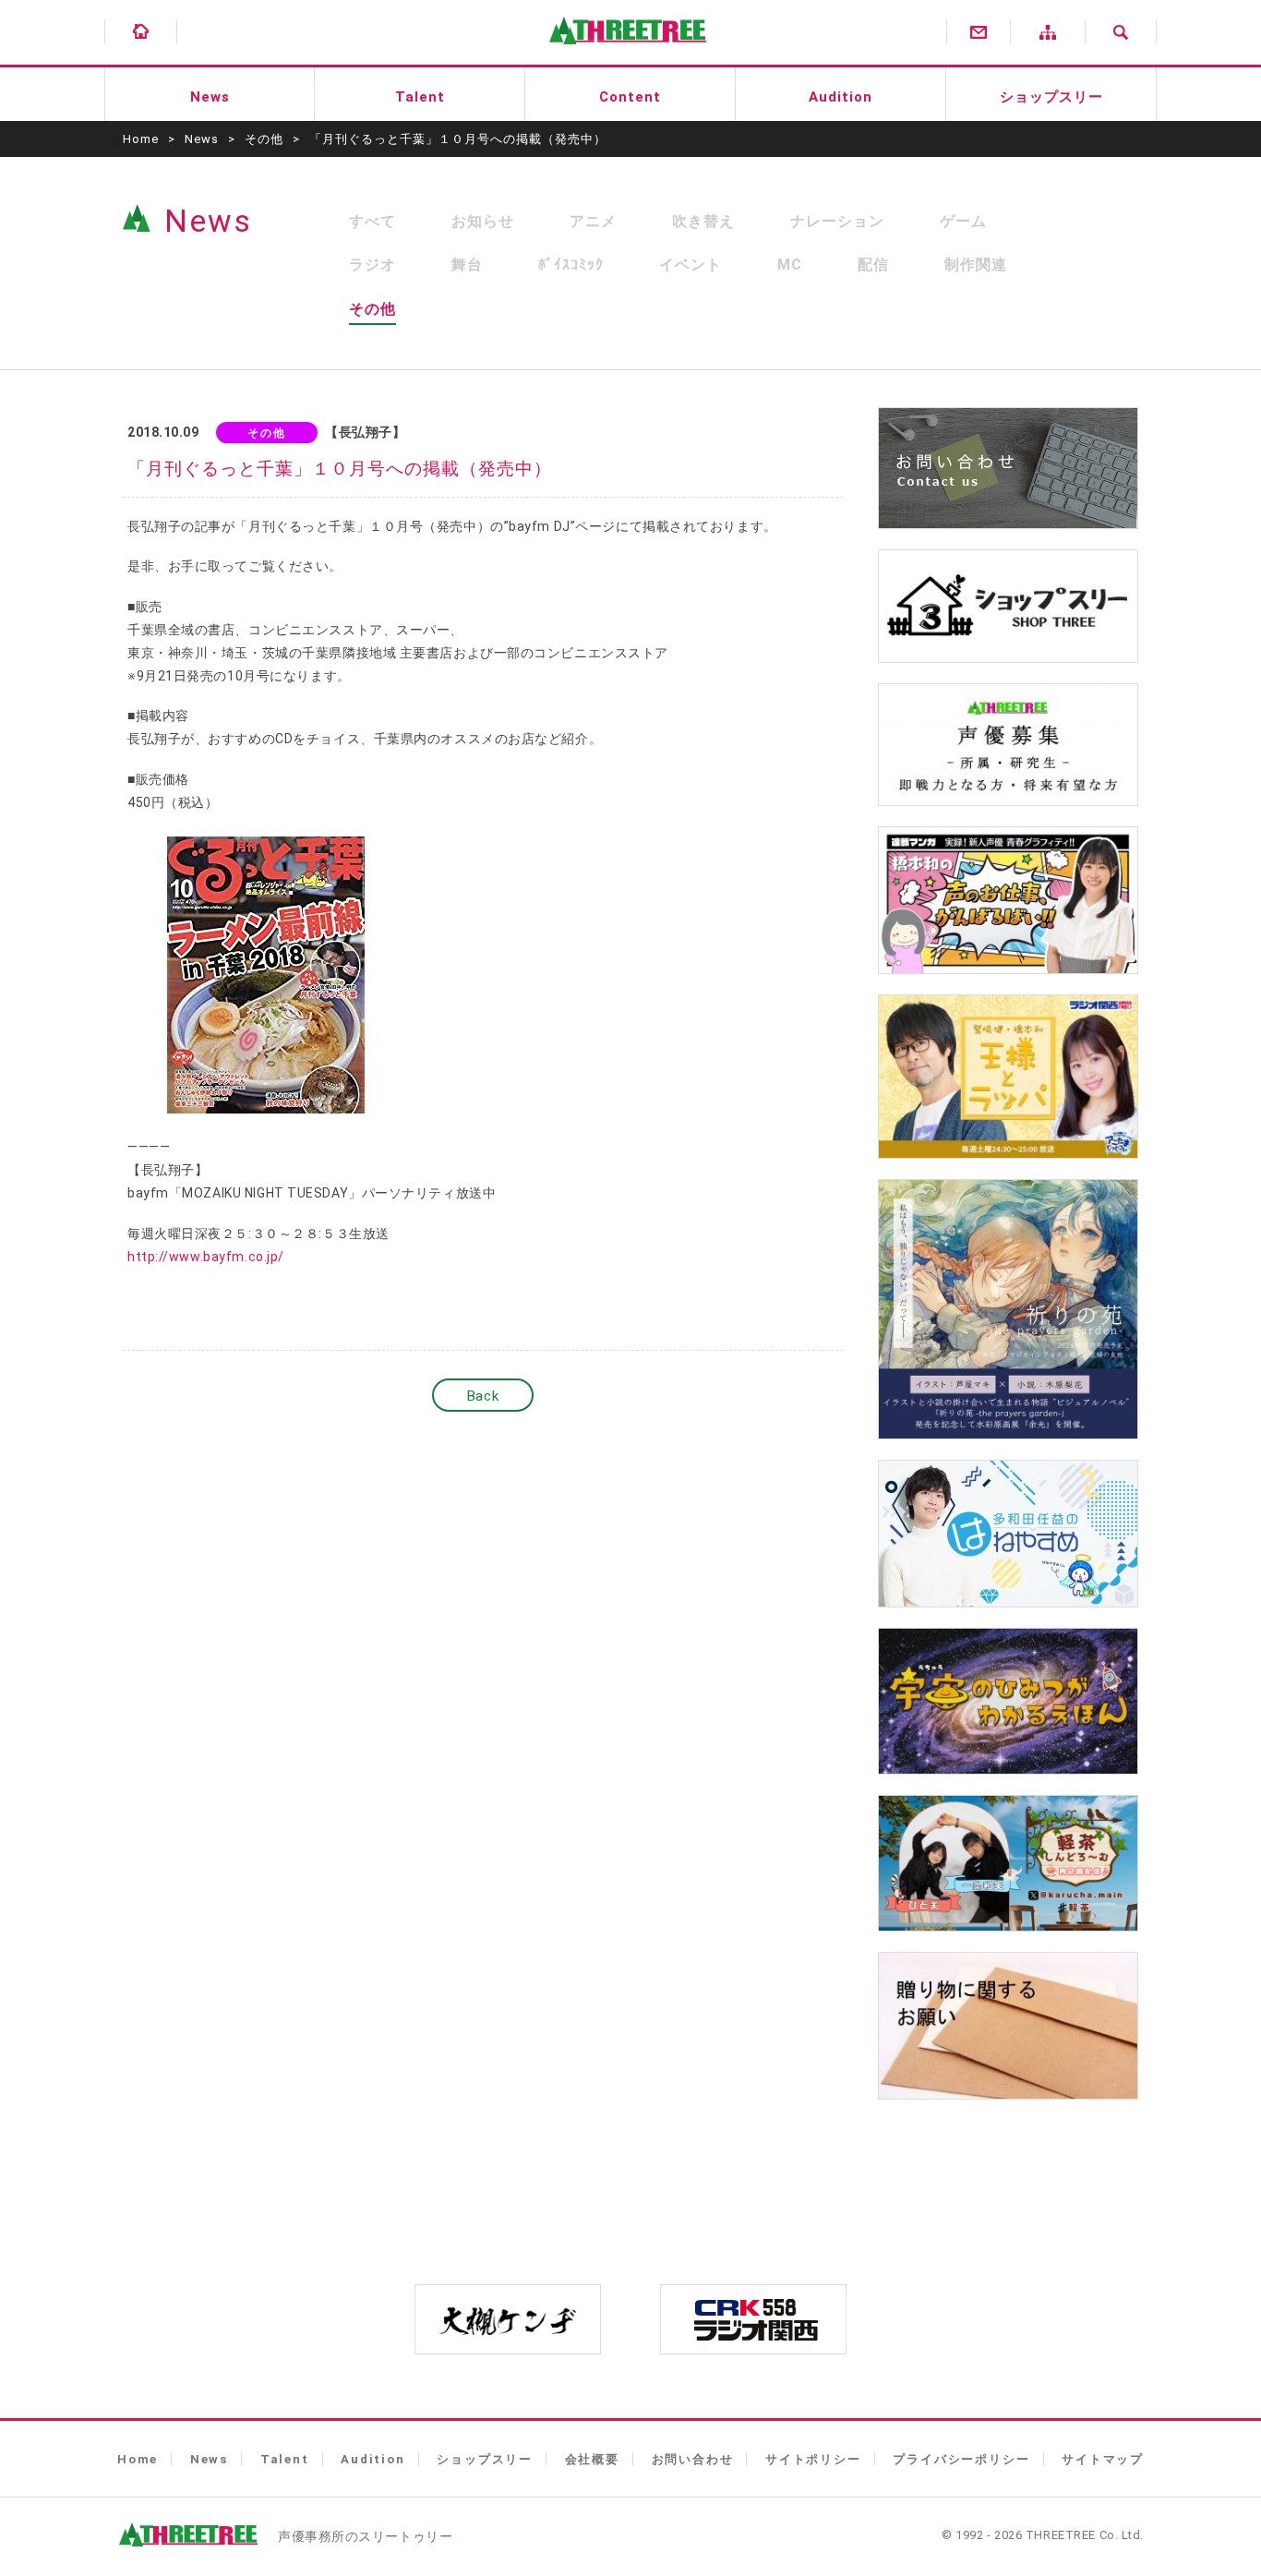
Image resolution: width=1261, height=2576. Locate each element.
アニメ (593, 221)
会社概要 (592, 2459)
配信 (873, 265)
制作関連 (976, 265)
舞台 (467, 265)
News (210, 97)
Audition (841, 97)
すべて (372, 221)
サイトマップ (1103, 2459)
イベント (691, 265)
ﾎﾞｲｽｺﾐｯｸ (571, 265)
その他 (264, 139)
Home (141, 139)
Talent (420, 97)
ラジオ (372, 265)
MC (790, 265)
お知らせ (483, 221)
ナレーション (837, 221)
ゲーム (963, 221)
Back (483, 1396)
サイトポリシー (813, 2459)
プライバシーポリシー (961, 2459)
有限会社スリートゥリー (623, 55)
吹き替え (703, 221)
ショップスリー (1051, 97)
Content (630, 97)
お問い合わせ (693, 2459)
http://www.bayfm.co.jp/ (206, 1257)
